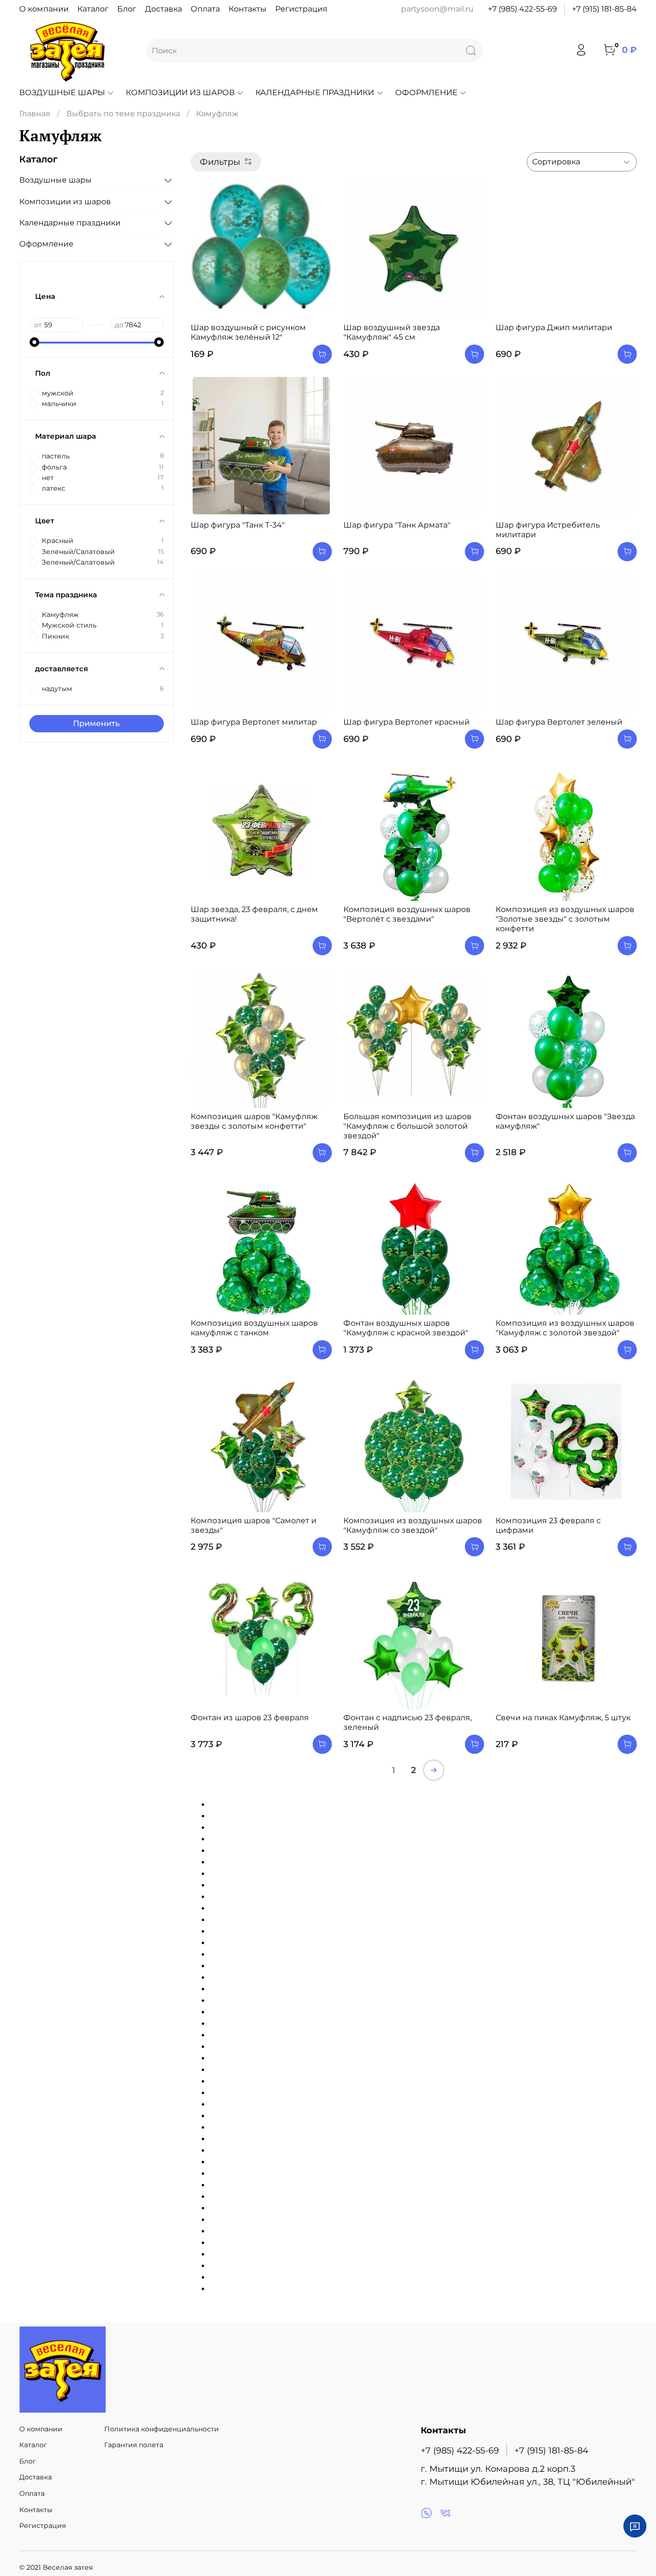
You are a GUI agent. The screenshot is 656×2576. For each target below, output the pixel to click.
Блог (127, 9)
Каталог (93, 9)
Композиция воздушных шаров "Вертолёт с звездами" (407, 914)
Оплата (205, 9)
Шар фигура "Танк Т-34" (238, 525)
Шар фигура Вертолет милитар (254, 722)
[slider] (34, 342)
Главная (35, 114)
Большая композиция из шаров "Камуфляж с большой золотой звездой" (407, 1126)
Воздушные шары (62, 92)
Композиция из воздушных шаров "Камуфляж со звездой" (413, 1525)
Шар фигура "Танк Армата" (397, 525)
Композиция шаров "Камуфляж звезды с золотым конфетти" (254, 1121)
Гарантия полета (134, 2445)
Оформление (426, 92)
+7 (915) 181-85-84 (604, 9)
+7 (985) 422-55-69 (522, 9)
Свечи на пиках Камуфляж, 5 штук (563, 1718)
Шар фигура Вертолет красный (407, 722)
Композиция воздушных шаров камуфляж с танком (254, 1328)
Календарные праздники (315, 92)
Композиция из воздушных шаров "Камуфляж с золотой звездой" (565, 1328)
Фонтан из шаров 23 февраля (250, 1718)
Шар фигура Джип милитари (554, 327)
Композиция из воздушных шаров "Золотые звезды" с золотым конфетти (565, 919)
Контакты (248, 9)
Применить (96, 723)
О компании (44, 9)
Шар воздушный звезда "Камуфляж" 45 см (392, 332)
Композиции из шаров (180, 92)
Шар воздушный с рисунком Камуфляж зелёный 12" (248, 332)
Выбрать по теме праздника (123, 114)
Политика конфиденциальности (162, 2429)
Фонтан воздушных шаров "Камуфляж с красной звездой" (406, 1328)
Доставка (164, 9)
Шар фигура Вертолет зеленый (559, 722)
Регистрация (301, 9)
